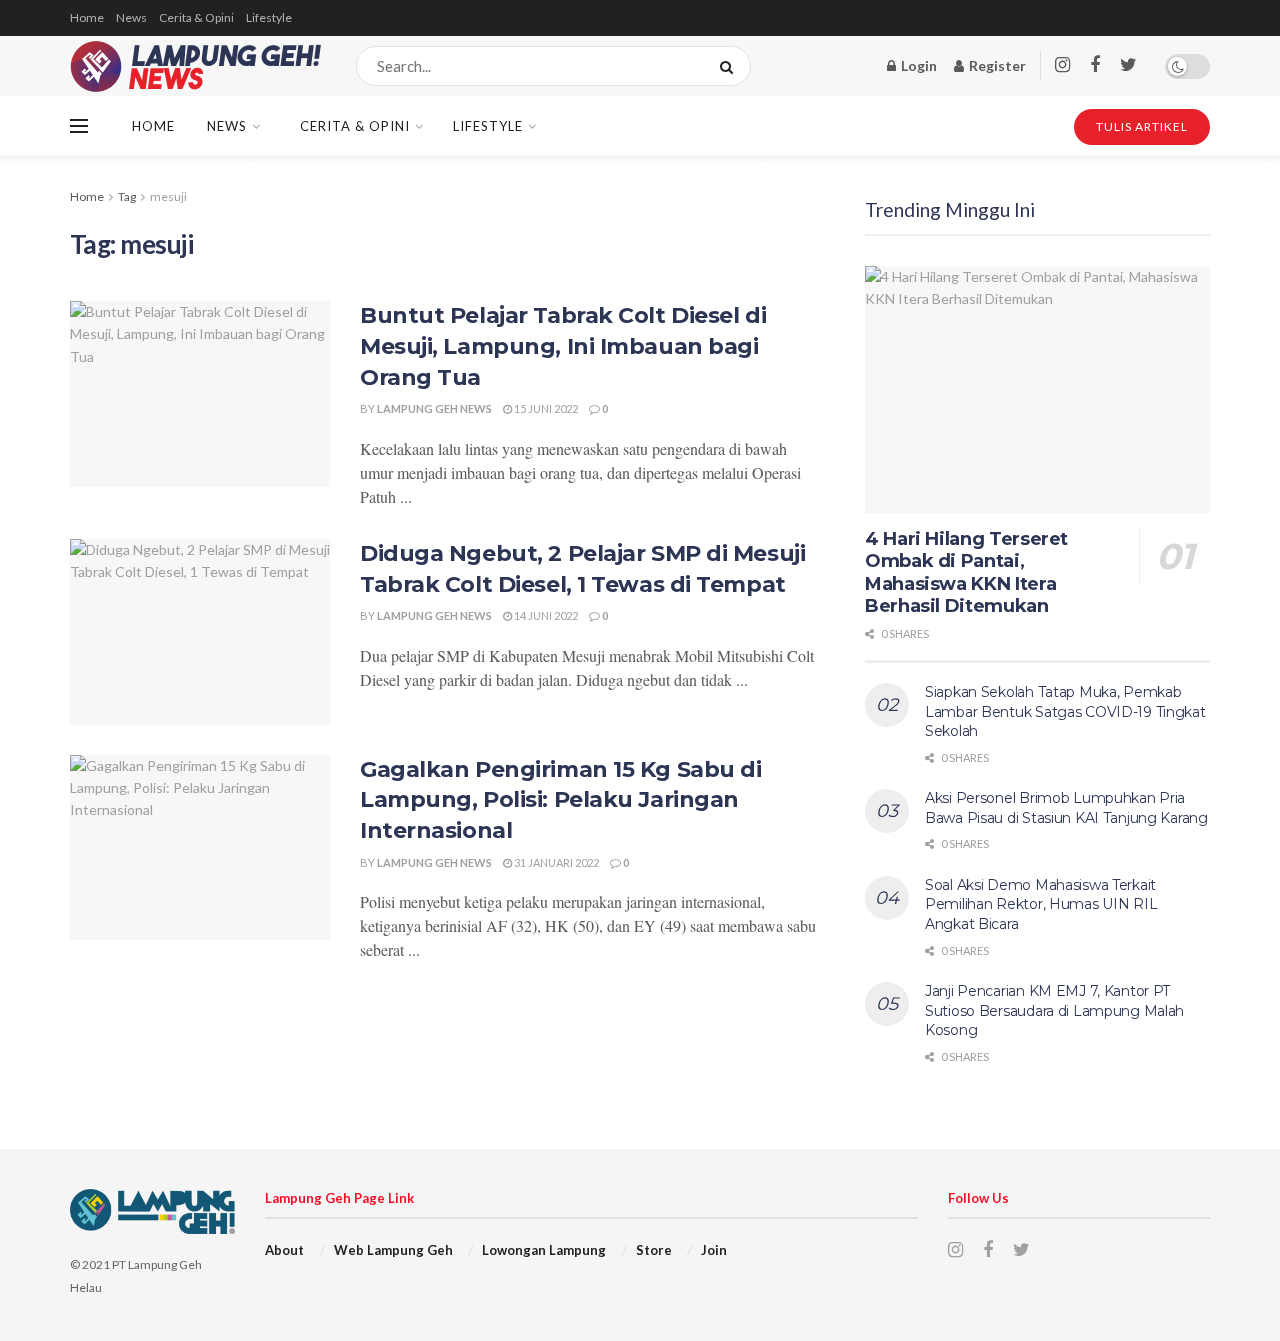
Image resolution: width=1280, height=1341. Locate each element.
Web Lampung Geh (393, 1250)
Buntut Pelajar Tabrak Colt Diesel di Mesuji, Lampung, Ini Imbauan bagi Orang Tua (563, 346)
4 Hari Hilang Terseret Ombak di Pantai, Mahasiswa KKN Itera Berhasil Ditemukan (966, 573)
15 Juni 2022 (545, 408)
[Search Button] (730, 66)
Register (996, 65)
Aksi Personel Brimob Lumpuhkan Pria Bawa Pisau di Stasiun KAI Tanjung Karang (1066, 808)
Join (714, 1250)
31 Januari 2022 (555, 862)
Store (654, 1250)
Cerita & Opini (196, 17)
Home (87, 17)
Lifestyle (269, 17)
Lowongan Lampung (544, 1250)
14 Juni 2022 (545, 615)
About (284, 1250)
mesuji (168, 196)
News (131, 17)
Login (917, 65)
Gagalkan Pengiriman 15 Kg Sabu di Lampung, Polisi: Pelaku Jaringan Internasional (560, 800)
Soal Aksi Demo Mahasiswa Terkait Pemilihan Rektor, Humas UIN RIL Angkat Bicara (1041, 904)
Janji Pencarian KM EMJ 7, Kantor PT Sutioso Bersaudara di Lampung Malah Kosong (1054, 1010)
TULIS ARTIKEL (1142, 126)
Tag (127, 196)
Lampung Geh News (434, 408)
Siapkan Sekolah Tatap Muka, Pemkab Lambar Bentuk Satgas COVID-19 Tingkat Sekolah (1065, 711)
